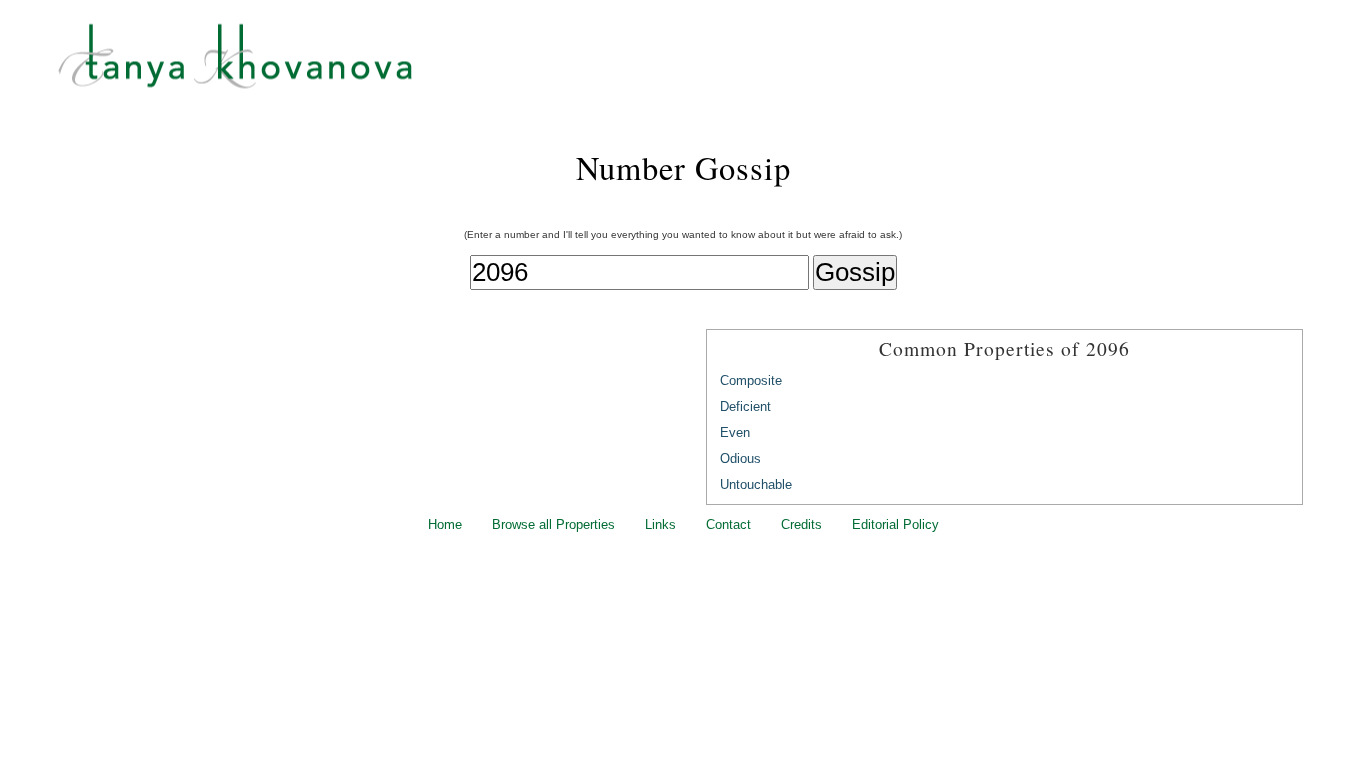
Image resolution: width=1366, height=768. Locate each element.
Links (660, 524)
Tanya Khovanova (708, 65)
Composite (751, 380)
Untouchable (756, 484)
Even (735, 432)
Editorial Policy (895, 524)
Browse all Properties (553, 524)
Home (445, 524)
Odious (740, 458)
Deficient (745, 406)
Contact (728, 524)
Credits (801, 524)
